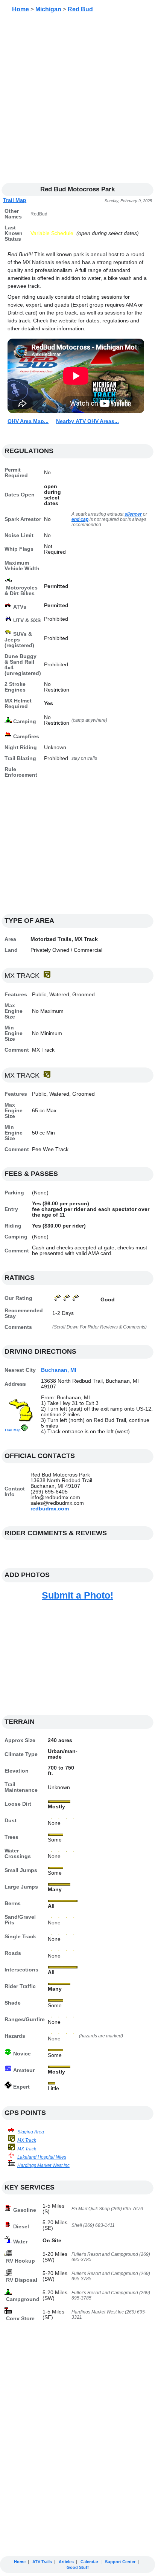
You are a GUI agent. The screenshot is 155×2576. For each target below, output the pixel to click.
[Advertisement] (77, 101)
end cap (80, 519)
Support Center (120, 2562)
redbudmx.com (50, 1509)
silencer (133, 514)
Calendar (89, 2562)
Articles (66, 2562)
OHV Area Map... (28, 421)
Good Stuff (78, 2567)
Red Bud (80, 9)
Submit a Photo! (77, 1595)
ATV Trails (42, 2562)
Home (21, 9)
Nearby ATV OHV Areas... (87, 421)
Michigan (48, 9)
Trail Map (15, 200)
